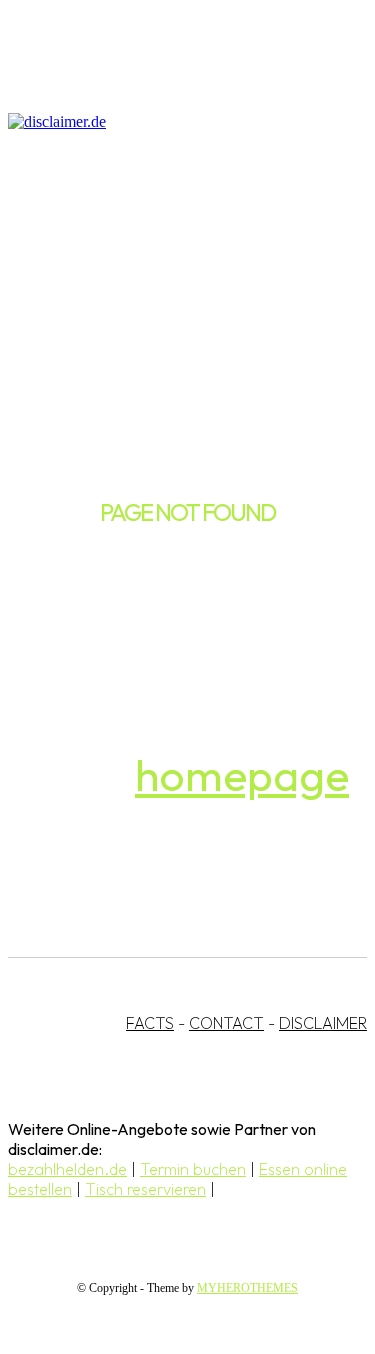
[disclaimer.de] (167, 122)
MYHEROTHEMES (247, 1288)
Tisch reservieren (145, 1189)
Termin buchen (193, 1169)
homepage (242, 774)
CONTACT (226, 1023)
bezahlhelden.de (67, 1169)
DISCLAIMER (323, 1023)
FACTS (150, 1023)
